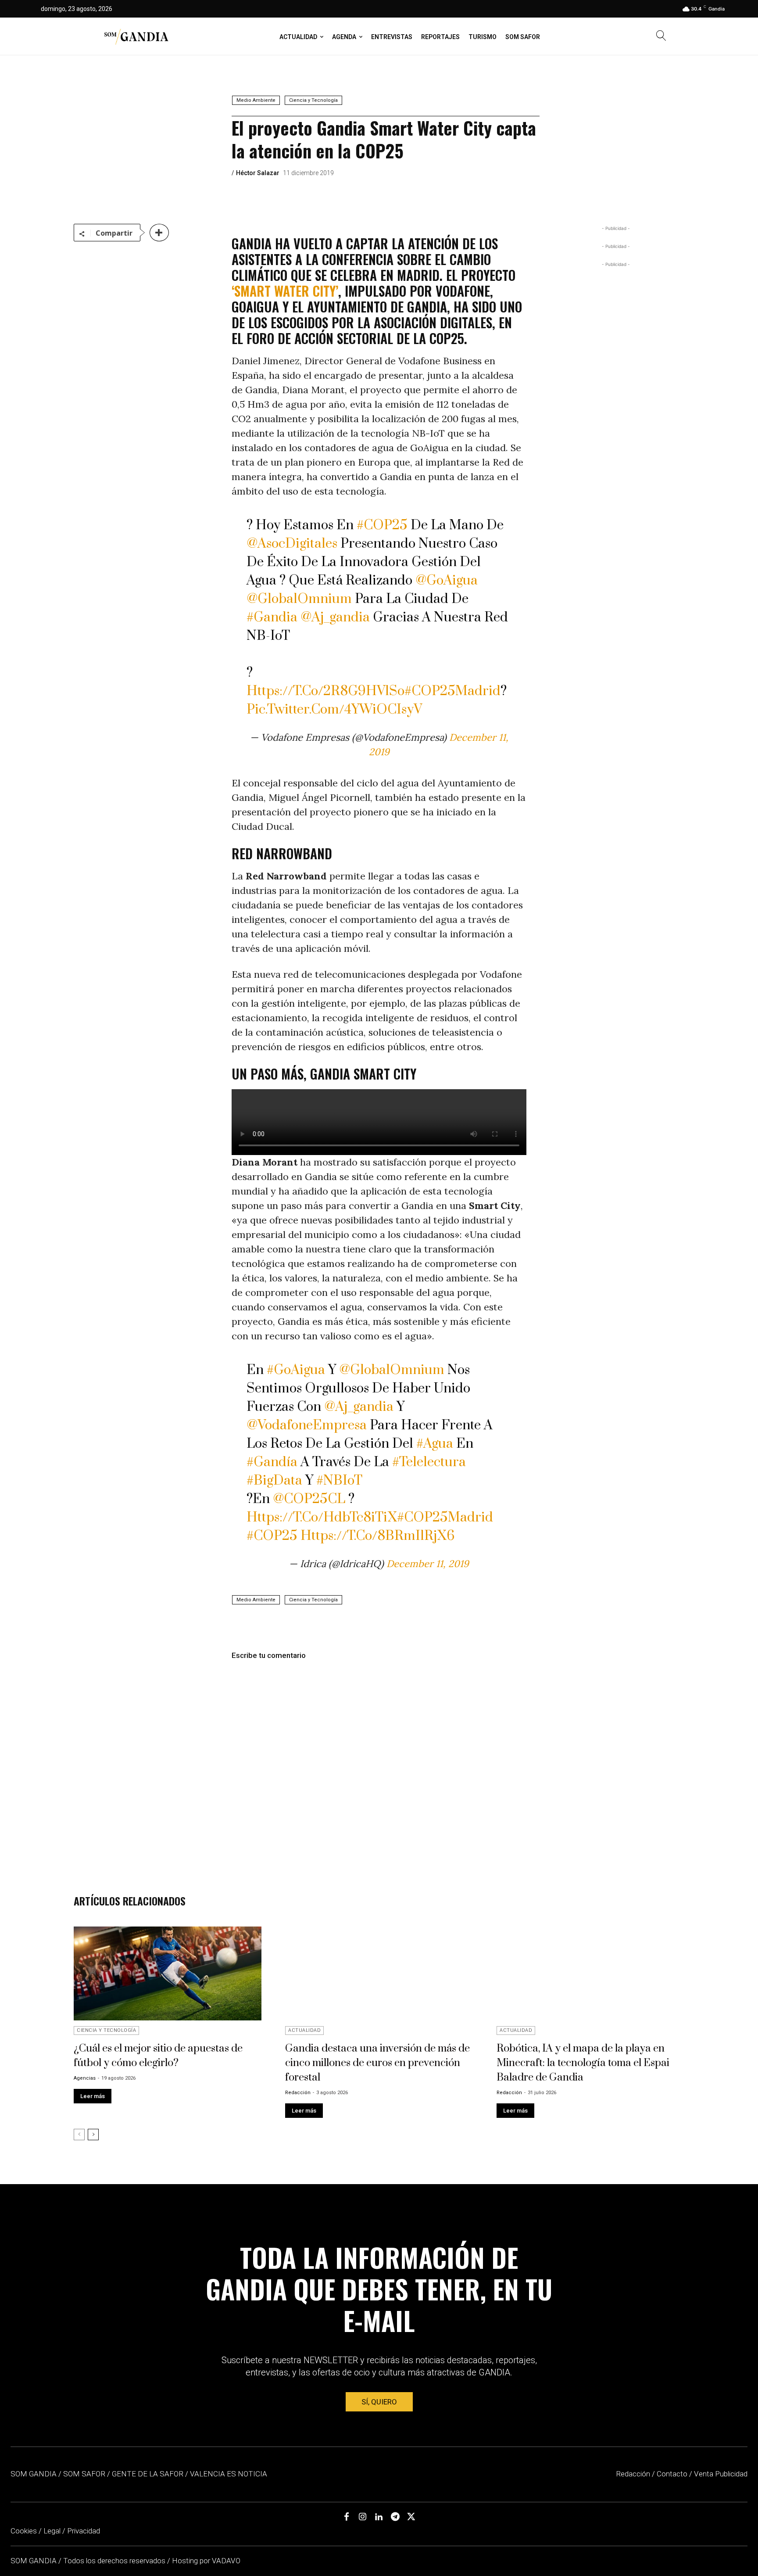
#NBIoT (339, 1481)
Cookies (24, 2531)
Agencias (85, 2078)
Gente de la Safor (148, 2474)
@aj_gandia (335, 617)
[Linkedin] (379, 2517)
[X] (411, 2517)
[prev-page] (79, 2135)
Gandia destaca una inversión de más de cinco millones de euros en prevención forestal (377, 2063)
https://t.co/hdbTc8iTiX (322, 1518)
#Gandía (272, 1462)
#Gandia (272, 617)
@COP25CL (309, 1499)
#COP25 (382, 525)
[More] (159, 233)
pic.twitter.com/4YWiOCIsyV (334, 710)
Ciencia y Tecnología (313, 100)
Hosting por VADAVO (206, 2561)
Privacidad (84, 2531)
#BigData (274, 1481)
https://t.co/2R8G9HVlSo (325, 691)
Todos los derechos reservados (115, 2561)
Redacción (298, 2093)
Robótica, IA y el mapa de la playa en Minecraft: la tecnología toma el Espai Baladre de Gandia (583, 2063)
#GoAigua (296, 1370)
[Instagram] (363, 2517)
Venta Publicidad (721, 2474)
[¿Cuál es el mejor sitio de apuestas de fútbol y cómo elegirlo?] (168, 1973)
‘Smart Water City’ (285, 291)
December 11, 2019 (428, 1564)
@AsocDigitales (292, 544)
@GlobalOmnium (299, 599)
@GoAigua (447, 581)
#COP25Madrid (452, 691)
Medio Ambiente (256, 100)
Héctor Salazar (258, 173)
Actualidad (304, 2030)
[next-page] (93, 2135)
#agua (435, 1444)
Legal (52, 2531)
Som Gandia (34, 2474)
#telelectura (429, 1462)
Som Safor (84, 2474)
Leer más (93, 2096)
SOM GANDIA (34, 2561)
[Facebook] (347, 2517)
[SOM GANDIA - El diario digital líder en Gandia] (136, 36)
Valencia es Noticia (229, 2474)
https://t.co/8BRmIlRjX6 (377, 1536)
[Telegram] (395, 2517)
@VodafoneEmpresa (307, 1425)
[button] (661, 37)
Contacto (672, 2474)
